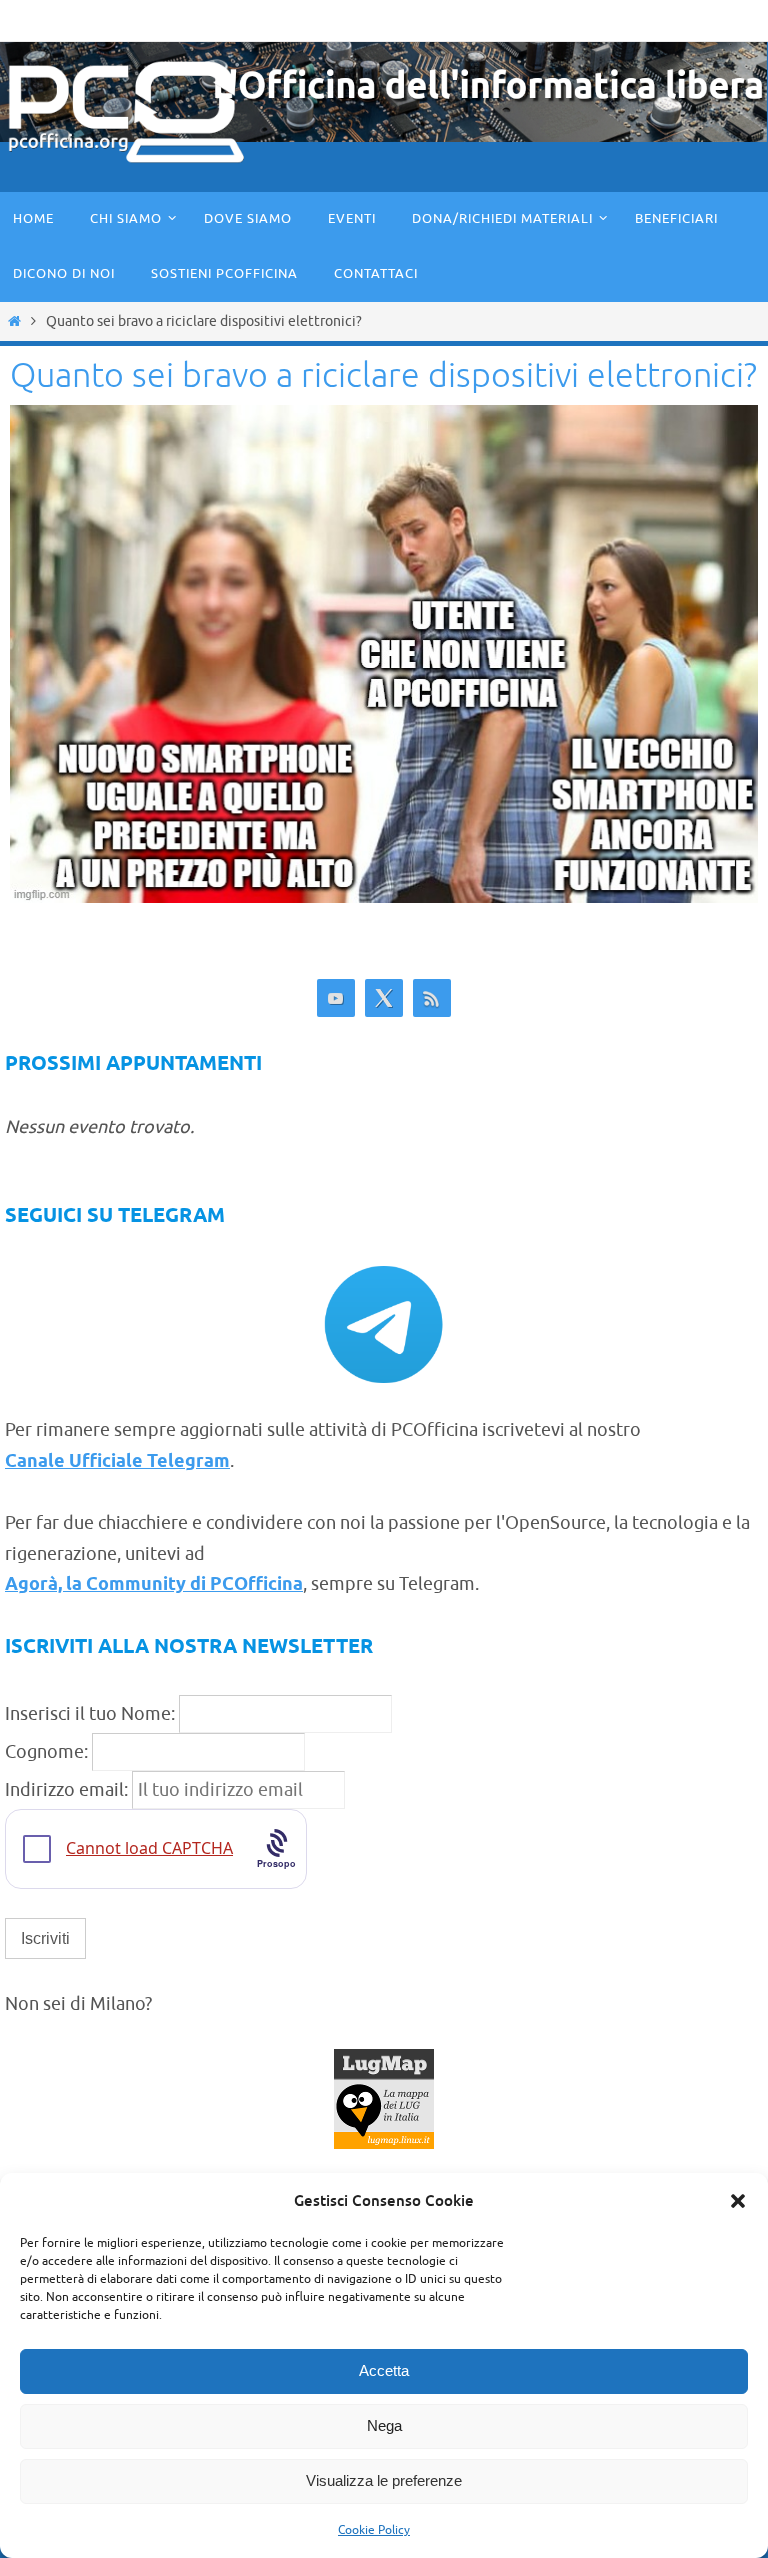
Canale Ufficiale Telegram (117, 1462)
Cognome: (46, 1752)
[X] (384, 998)
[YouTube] (336, 998)
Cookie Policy (374, 2530)
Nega (384, 2425)
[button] (738, 2201)
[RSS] (432, 998)
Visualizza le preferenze (384, 2480)
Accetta (384, 2370)
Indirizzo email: (68, 1790)
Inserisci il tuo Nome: (90, 1714)
